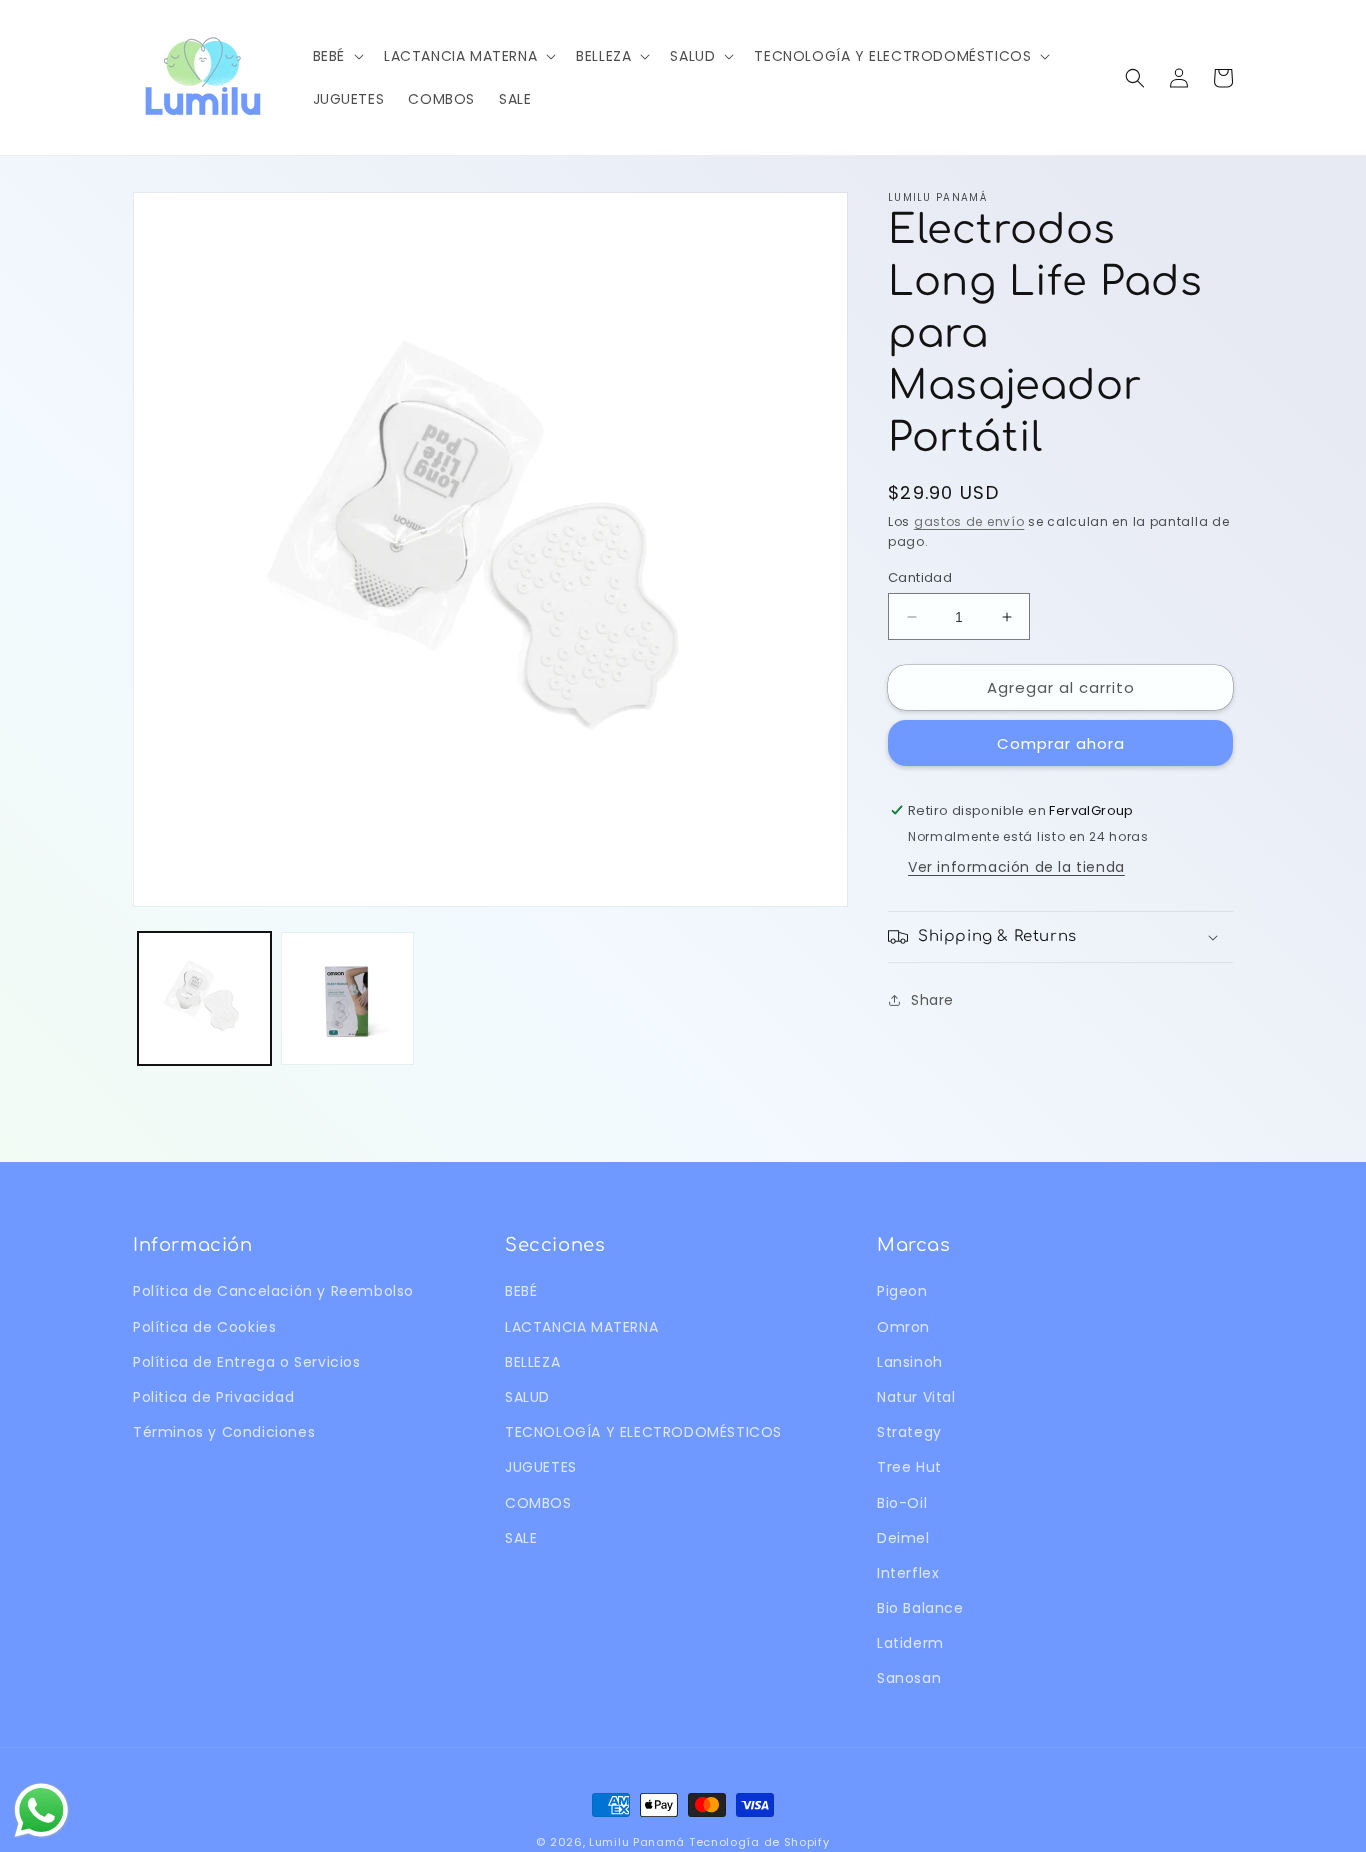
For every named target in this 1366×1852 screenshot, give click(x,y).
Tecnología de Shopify (759, 1842)
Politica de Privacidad (213, 1397)
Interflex (908, 1573)
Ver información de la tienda (1016, 867)
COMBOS (538, 1503)
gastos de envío (969, 521)
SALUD (527, 1397)
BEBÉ (521, 1291)
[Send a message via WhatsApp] (41, 1810)
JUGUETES (541, 1467)
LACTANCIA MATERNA (581, 1327)
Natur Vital (916, 1397)
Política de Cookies (204, 1327)
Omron (903, 1327)
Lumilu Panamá (637, 1842)
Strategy (909, 1432)
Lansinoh (910, 1362)
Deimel (903, 1538)
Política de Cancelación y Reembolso (273, 1291)
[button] (336, 56)
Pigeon (902, 1291)
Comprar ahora (1061, 743)
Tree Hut (909, 1467)
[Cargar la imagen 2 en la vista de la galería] (347, 998)
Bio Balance (920, 1608)
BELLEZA (532, 1362)
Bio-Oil (902, 1503)
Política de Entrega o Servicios (247, 1362)
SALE (521, 1538)
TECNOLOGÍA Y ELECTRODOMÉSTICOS (643, 1432)
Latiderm (910, 1643)
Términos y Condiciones (224, 1432)
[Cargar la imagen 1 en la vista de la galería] (204, 998)
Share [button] (932, 1000)
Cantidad (920, 577)
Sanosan (909, 1678)
